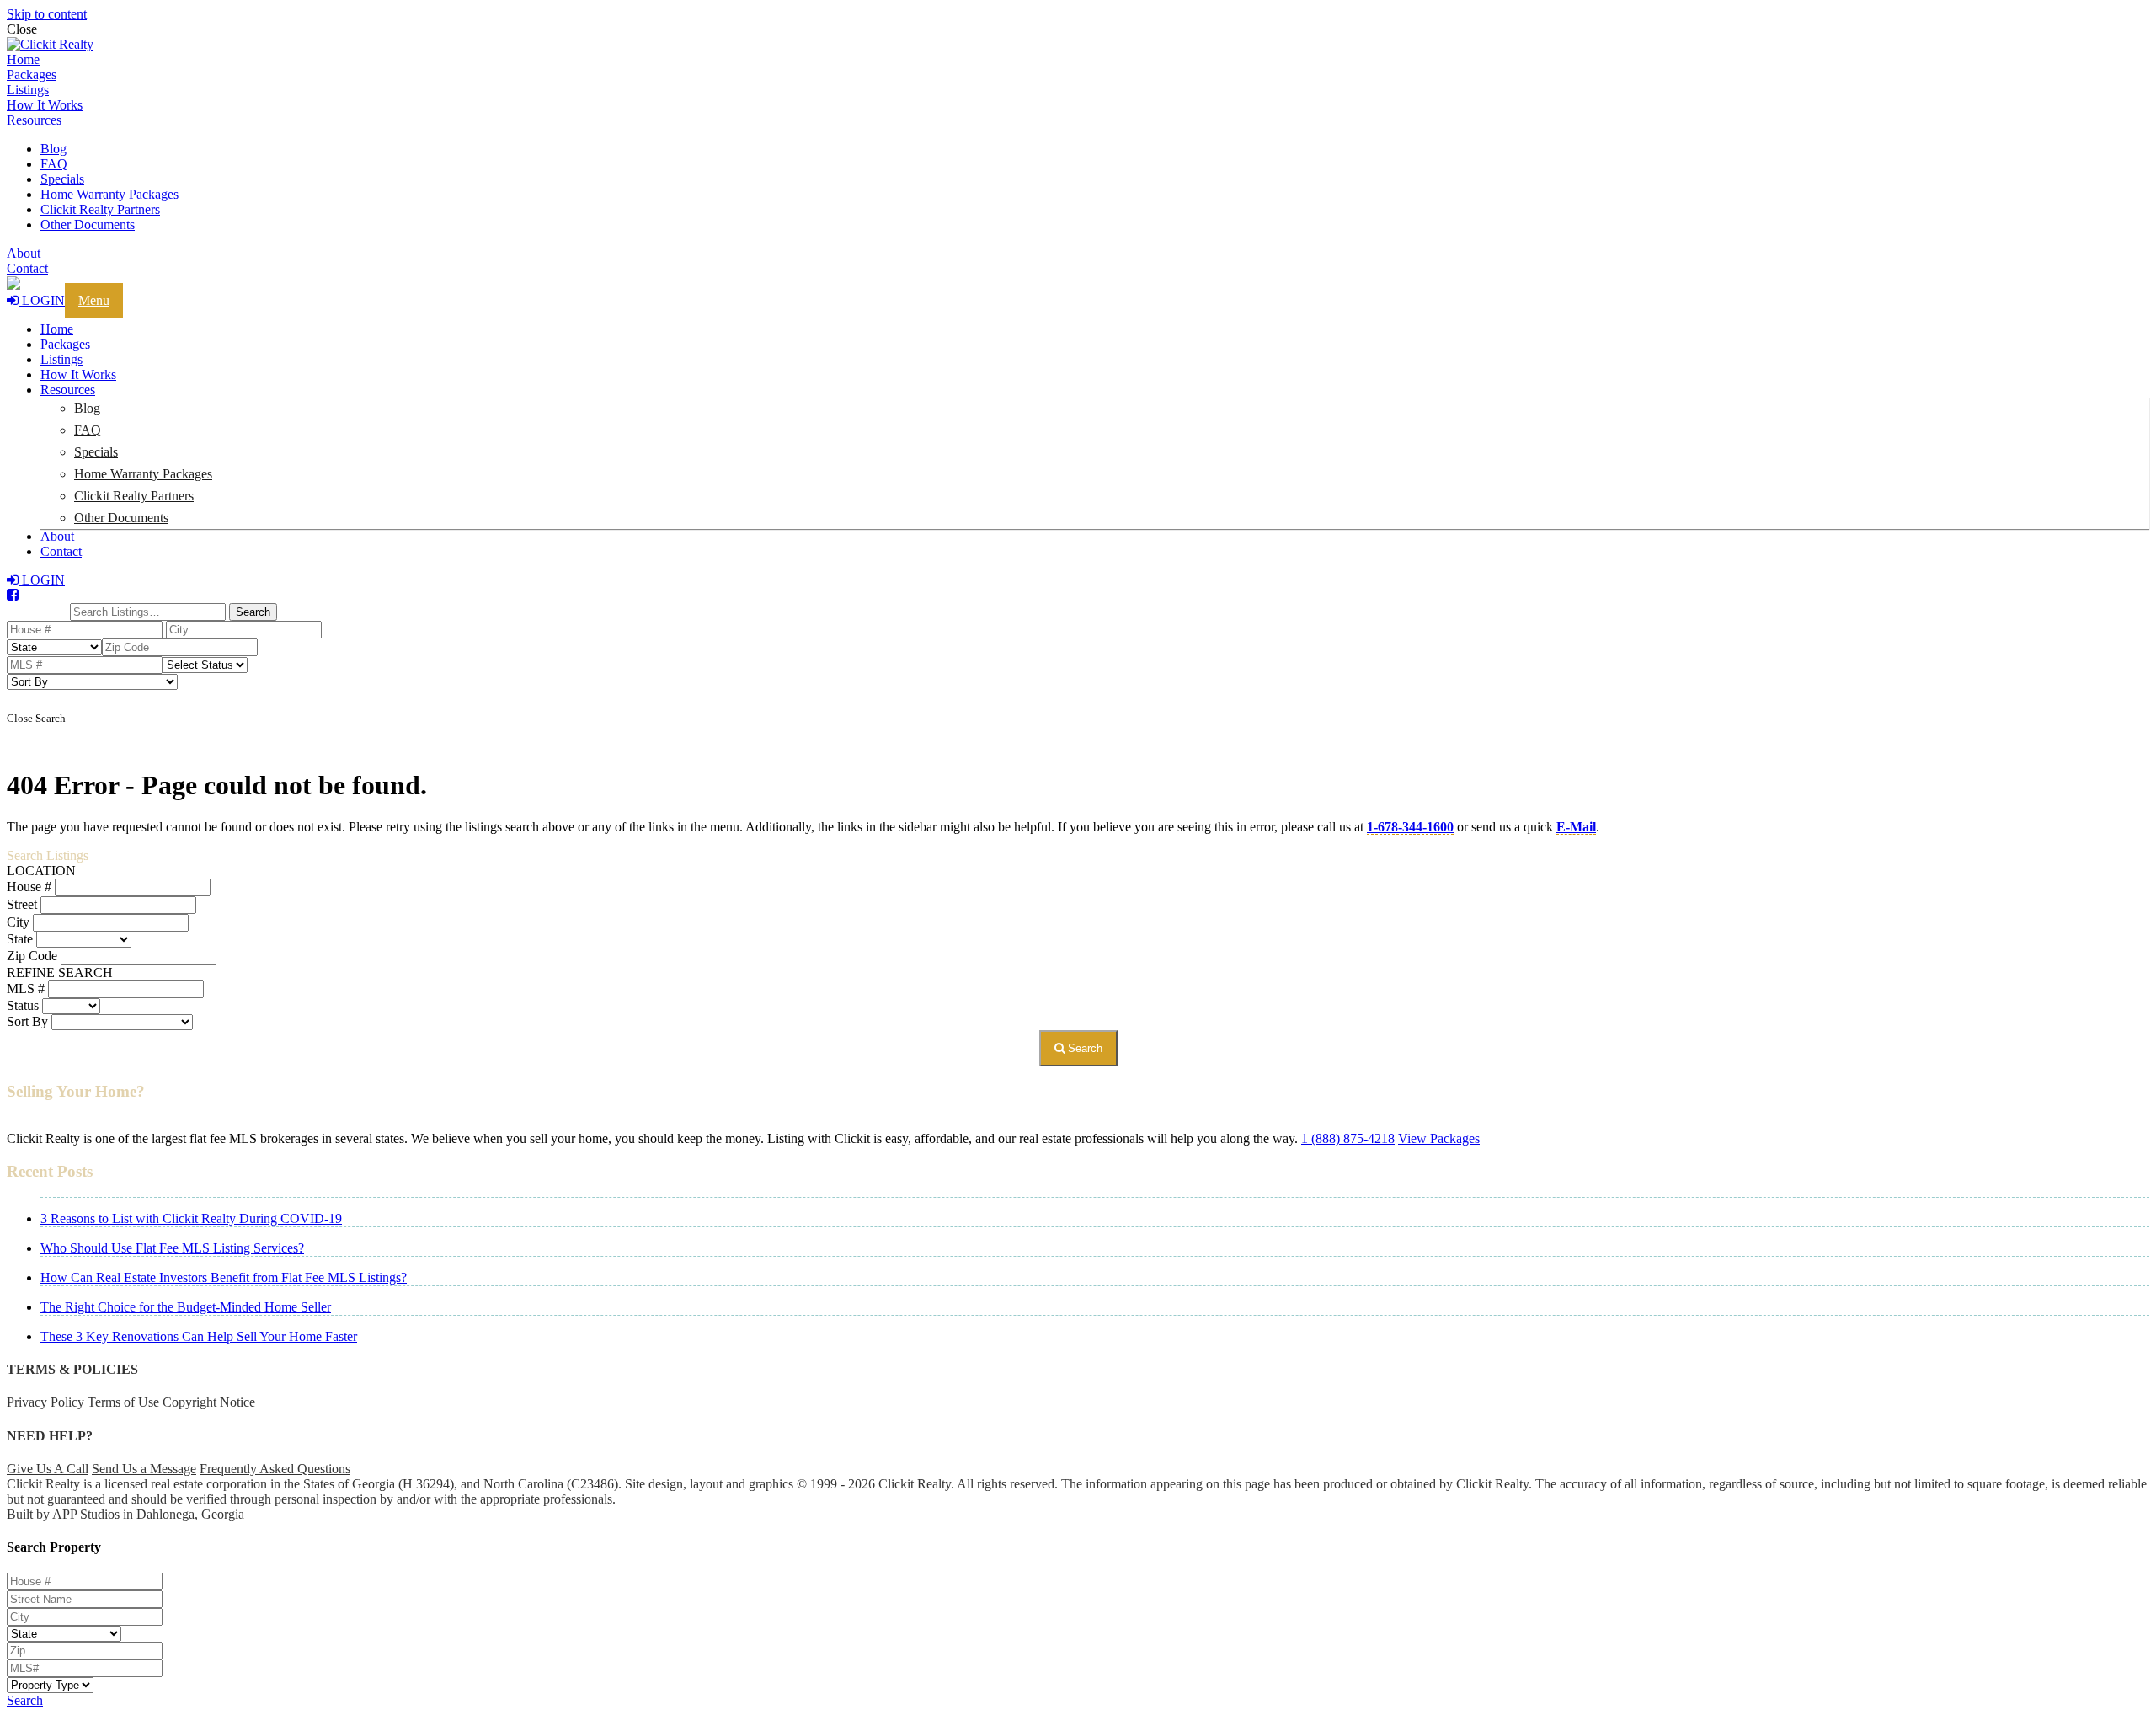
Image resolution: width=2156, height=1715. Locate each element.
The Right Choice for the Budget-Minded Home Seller (186, 1307)
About (24, 253)
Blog (53, 149)
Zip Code (32, 956)
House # (29, 887)
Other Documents (88, 224)
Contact (27, 268)
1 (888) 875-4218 (1348, 1138)
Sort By (27, 1021)
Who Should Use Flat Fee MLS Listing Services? (172, 1248)
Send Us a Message (144, 1469)
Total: (45, 610)
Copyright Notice (209, 1402)
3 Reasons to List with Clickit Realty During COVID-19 (191, 1218)
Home (23, 59)
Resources (34, 120)
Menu (94, 300)
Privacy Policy (45, 1402)
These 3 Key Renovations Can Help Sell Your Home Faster (199, 1336)
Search (1083, 1048)
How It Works (45, 105)
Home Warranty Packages (109, 194)
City (18, 922)
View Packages (1439, 1138)
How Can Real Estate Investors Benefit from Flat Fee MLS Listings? (224, 1277)
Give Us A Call (48, 1469)
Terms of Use (123, 1402)
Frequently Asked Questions (275, 1469)
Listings (28, 90)
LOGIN (42, 300)
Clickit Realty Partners (100, 209)
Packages (32, 75)
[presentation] (1078, 45)
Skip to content (47, 14)
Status (23, 1005)
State (20, 939)
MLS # (26, 988)
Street (22, 904)
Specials (62, 179)
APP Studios (86, 1514)
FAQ (54, 164)
